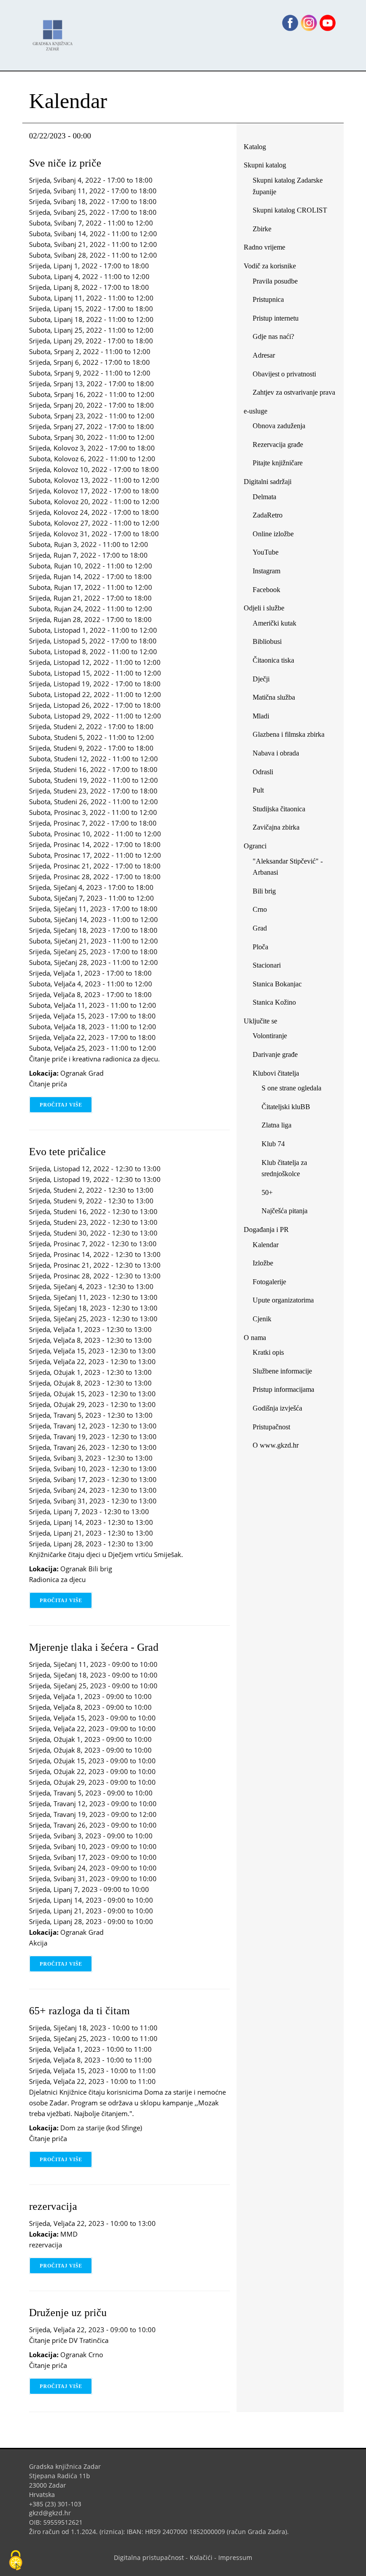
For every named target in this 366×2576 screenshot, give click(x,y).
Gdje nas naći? (273, 336)
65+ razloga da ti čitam (79, 2011)
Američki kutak (274, 623)
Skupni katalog (265, 165)
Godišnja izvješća (277, 1408)
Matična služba (274, 697)
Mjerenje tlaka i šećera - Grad (94, 1647)
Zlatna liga (277, 1125)
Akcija (38, 1943)
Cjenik (262, 1319)
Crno (260, 909)
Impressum (235, 2557)
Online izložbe (273, 534)
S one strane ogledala (291, 1088)
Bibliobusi (267, 641)
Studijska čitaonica (279, 809)
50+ (267, 1192)
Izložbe (263, 1263)
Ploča (260, 947)
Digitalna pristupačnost (149, 2557)
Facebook (270, 591)
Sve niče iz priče (65, 163)
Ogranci (255, 846)
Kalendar (266, 1245)
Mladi (261, 716)
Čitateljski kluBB (286, 1107)
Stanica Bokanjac (277, 984)
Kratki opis (268, 1352)
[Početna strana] (55, 31)
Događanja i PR (266, 1230)
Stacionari (267, 965)
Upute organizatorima (283, 1300)
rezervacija (53, 2206)
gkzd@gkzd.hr (53, 2513)
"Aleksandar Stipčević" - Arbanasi (288, 867)
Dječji (261, 679)
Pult (258, 790)
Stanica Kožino (274, 1002)
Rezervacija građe (278, 445)
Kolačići (201, 2557)
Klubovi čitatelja (276, 1073)
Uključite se (260, 1021)
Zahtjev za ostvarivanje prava (294, 392)
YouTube (269, 554)
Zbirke (265, 231)
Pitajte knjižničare (281, 465)
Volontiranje (270, 1036)
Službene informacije (282, 1371)
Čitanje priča (48, 1084)
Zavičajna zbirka (276, 827)
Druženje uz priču (68, 2313)
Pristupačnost (271, 1427)
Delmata (268, 499)
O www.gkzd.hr (276, 1445)
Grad (260, 928)
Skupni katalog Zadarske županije (288, 186)
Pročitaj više (66, 1105)
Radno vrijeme (264, 247)
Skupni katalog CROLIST (293, 212)
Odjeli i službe (264, 608)
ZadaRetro (268, 515)
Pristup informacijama (283, 1389)
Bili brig (264, 891)
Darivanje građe (275, 1054)
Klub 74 (273, 1144)
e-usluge (256, 411)
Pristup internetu (276, 318)
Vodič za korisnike (270, 266)
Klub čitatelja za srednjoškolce (284, 1168)
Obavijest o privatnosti (284, 374)
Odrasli (263, 772)
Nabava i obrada (276, 753)
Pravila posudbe (275, 281)
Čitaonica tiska (273, 660)
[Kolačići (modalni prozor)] (16, 2561)
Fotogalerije (269, 1282)
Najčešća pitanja (285, 1211)
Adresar (264, 355)
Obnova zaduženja (279, 426)
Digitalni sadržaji (268, 482)
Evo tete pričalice (67, 1152)
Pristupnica (268, 299)
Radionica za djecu (57, 1579)
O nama (255, 1338)
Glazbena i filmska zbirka (289, 734)
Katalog (258, 148)
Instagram (270, 573)
